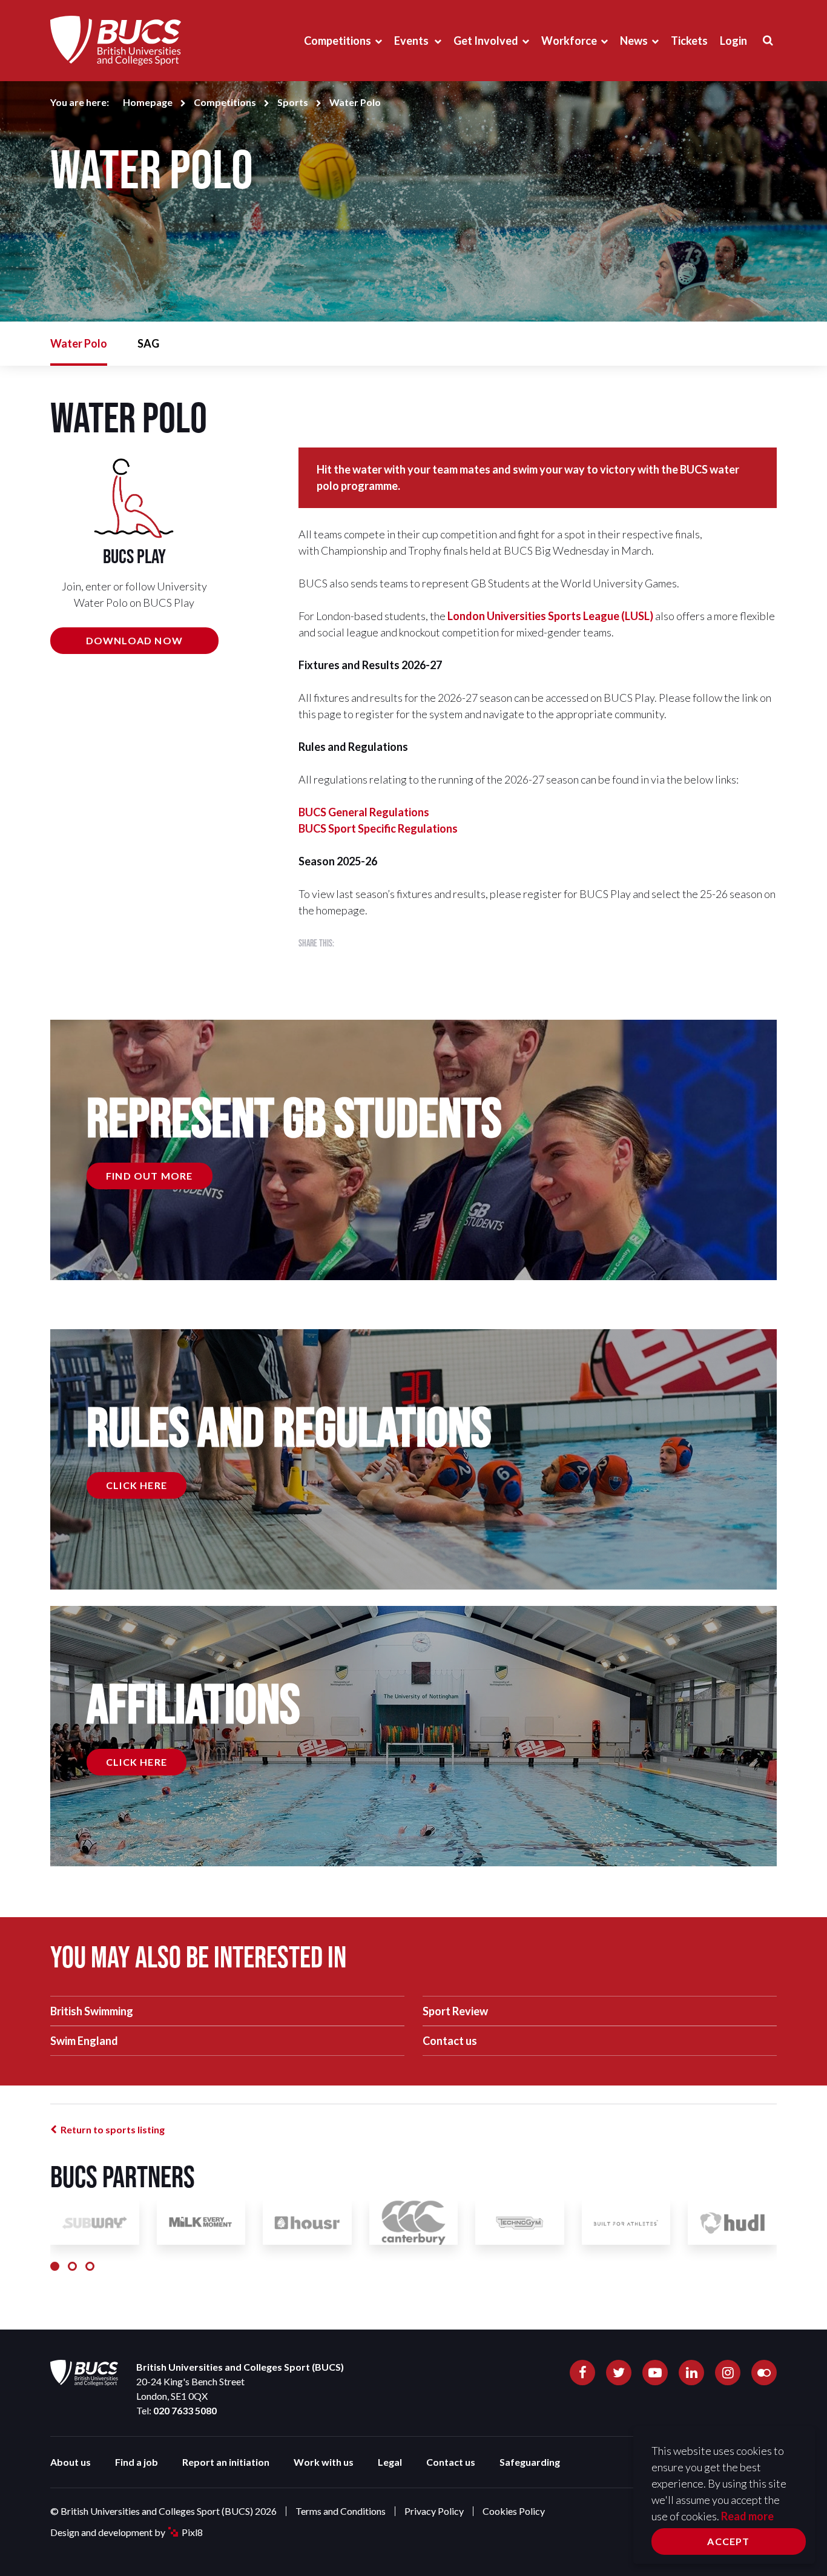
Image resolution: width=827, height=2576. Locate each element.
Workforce (569, 41)
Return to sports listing (113, 2129)
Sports (293, 102)
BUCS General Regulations (364, 812)
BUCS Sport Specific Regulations (378, 828)
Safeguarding (530, 2462)
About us (71, 2462)
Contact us (450, 2041)
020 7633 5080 (185, 2410)
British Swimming (92, 2011)
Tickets (689, 41)
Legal (390, 2462)
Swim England (84, 2041)
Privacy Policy (434, 2511)
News (634, 41)
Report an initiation (226, 2462)
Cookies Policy (514, 2511)
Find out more (150, 1176)
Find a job (137, 2462)
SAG (148, 343)
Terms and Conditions (341, 2511)
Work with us (324, 2462)
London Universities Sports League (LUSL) (550, 616)
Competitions (338, 41)
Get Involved (486, 41)
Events (412, 41)
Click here (137, 1485)
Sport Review (455, 2011)
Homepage (148, 102)
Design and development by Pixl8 (127, 2532)
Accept (728, 2541)
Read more (747, 2516)
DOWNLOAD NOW (134, 640)
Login (733, 41)
